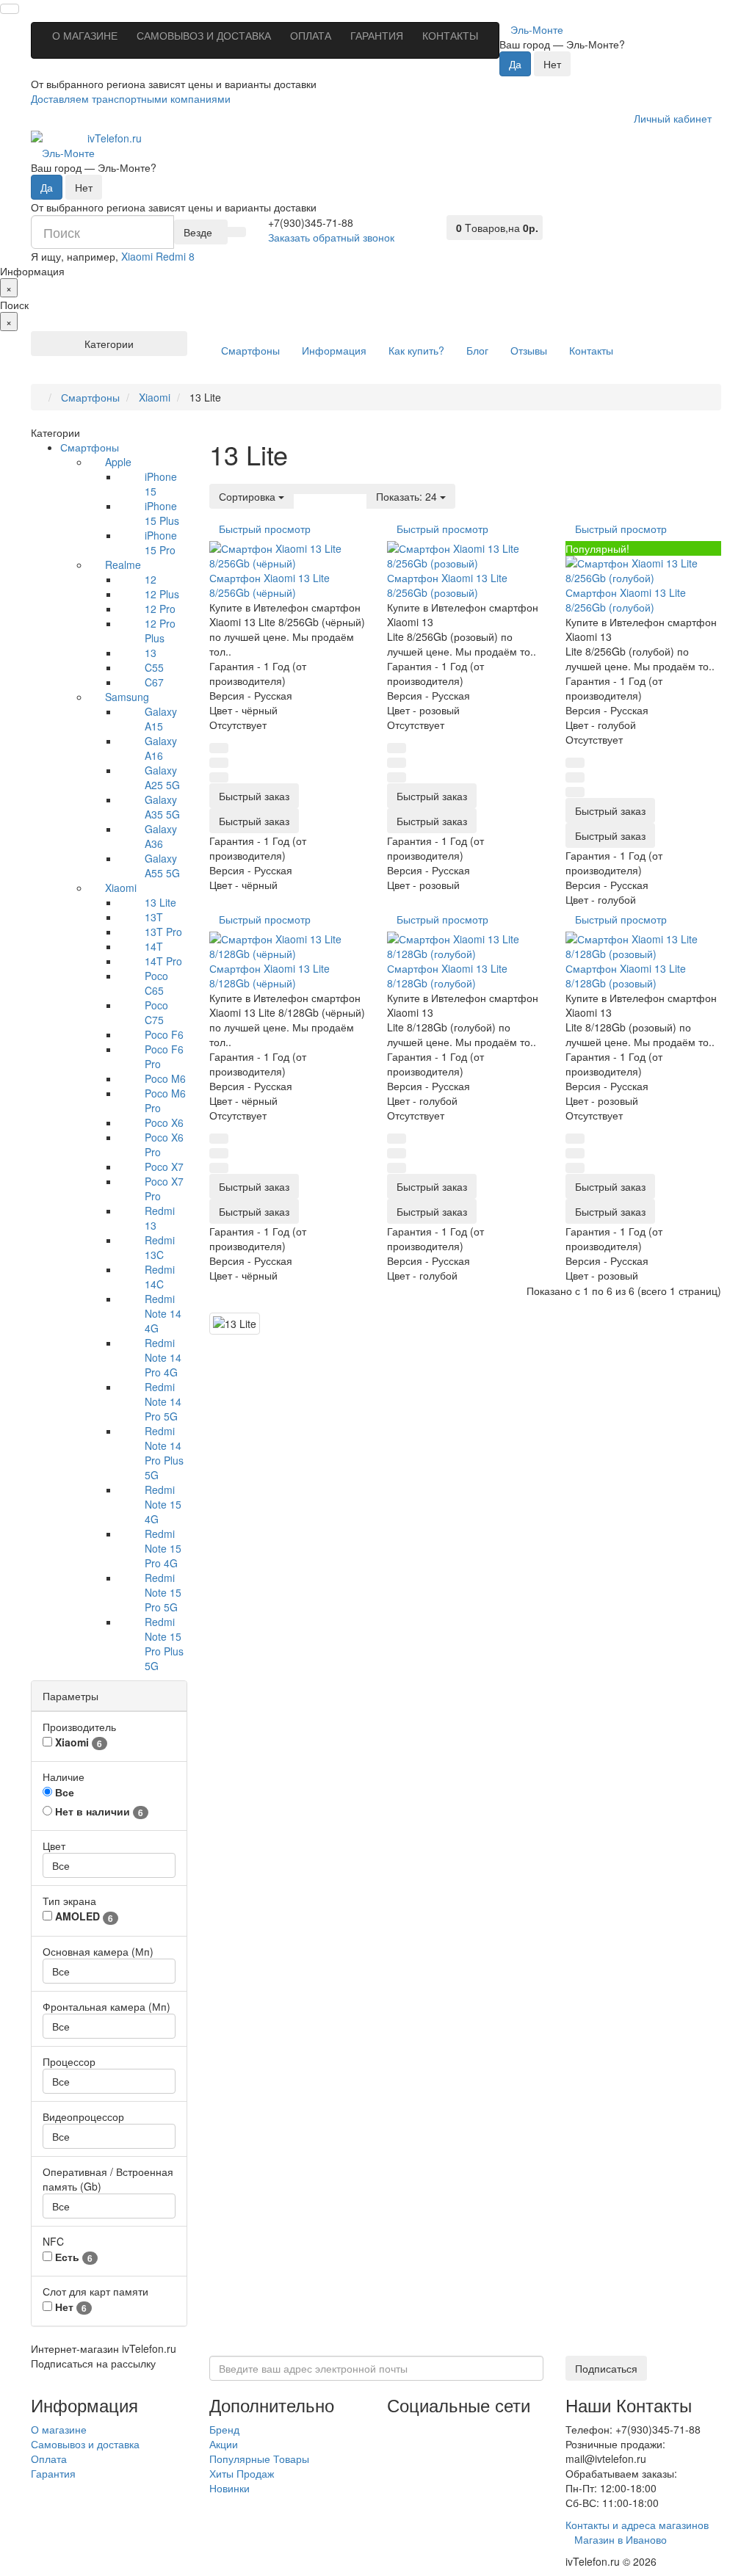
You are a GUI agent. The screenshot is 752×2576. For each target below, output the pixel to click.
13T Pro (163, 932)
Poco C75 (156, 1012)
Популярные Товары (259, 2459)
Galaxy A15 (161, 719)
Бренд (224, 2429)
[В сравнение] (219, 777)
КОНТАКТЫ (450, 35)
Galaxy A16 (161, 748)
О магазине (59, 2429)
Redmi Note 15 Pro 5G (163, 1592)
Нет (69, 2307)
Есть (72, 2257)
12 (151, 579)
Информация (334, 350)
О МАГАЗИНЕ (85, 35)
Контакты (591, 350)
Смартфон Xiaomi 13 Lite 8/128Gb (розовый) (626, 976)
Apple (118, 462)
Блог (477, 350)
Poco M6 (165, 1078)
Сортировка (249, 496)
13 (151, 653)
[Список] (303, 489)
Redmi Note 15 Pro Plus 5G (164, 1644)
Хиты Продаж (242, 2473)
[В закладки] (219, 748)
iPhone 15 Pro (161, 543)
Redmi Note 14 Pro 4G (163, 1357)
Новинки (229, 2488)
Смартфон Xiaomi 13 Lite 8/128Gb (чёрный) (270, 976)
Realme (123, 565)
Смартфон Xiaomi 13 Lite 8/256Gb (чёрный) (270, 585)
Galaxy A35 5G (162, 807)
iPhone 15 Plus (162, 513)
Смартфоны (250, 350)
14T (154, 946)
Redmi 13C (160, 1247)
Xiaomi (121, 888)
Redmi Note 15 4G (163, 1504)
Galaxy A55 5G (162, 866)
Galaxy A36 (161, 836)
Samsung (127, 697)
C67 (154, 682)
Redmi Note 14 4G (163, 1313)
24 (408, 496)
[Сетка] (321, 489)
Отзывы (529, 350)
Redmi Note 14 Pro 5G (163, 1401)
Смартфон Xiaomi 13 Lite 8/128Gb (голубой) (447, 976)
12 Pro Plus (160, 631)
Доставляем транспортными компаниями (131, 98)
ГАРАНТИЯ (377, 35)
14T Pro (163, 961)
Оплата (49, 2459)
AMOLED (83, 1916)
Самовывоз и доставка (85, 2444)
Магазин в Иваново (621, 2539)
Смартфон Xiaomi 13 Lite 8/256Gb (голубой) (626, 600)
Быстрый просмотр (265, 529)
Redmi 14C (160, 1277)
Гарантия (53, 2473)
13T (154, 917)
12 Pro (160, 609)
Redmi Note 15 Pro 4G (163, 1548)
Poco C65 (156, 983)
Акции (224, 2444)
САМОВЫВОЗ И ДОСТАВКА (204, 35)
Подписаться (606, 2368)
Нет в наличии (98, 1811)
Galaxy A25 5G (162, 777)
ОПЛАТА (311, 35)
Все (63, 1792)
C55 (154, 667)
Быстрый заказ (254, 821)
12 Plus (162, 594)
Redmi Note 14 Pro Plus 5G (164, 1453)
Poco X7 (164, 1167)
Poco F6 (164, 1034)
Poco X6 (164, 1122)
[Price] (358, 489)
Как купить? (416, 350)
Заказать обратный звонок (331, 237)
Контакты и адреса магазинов (637, 2525)
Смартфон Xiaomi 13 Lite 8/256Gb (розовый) (447, 585)
